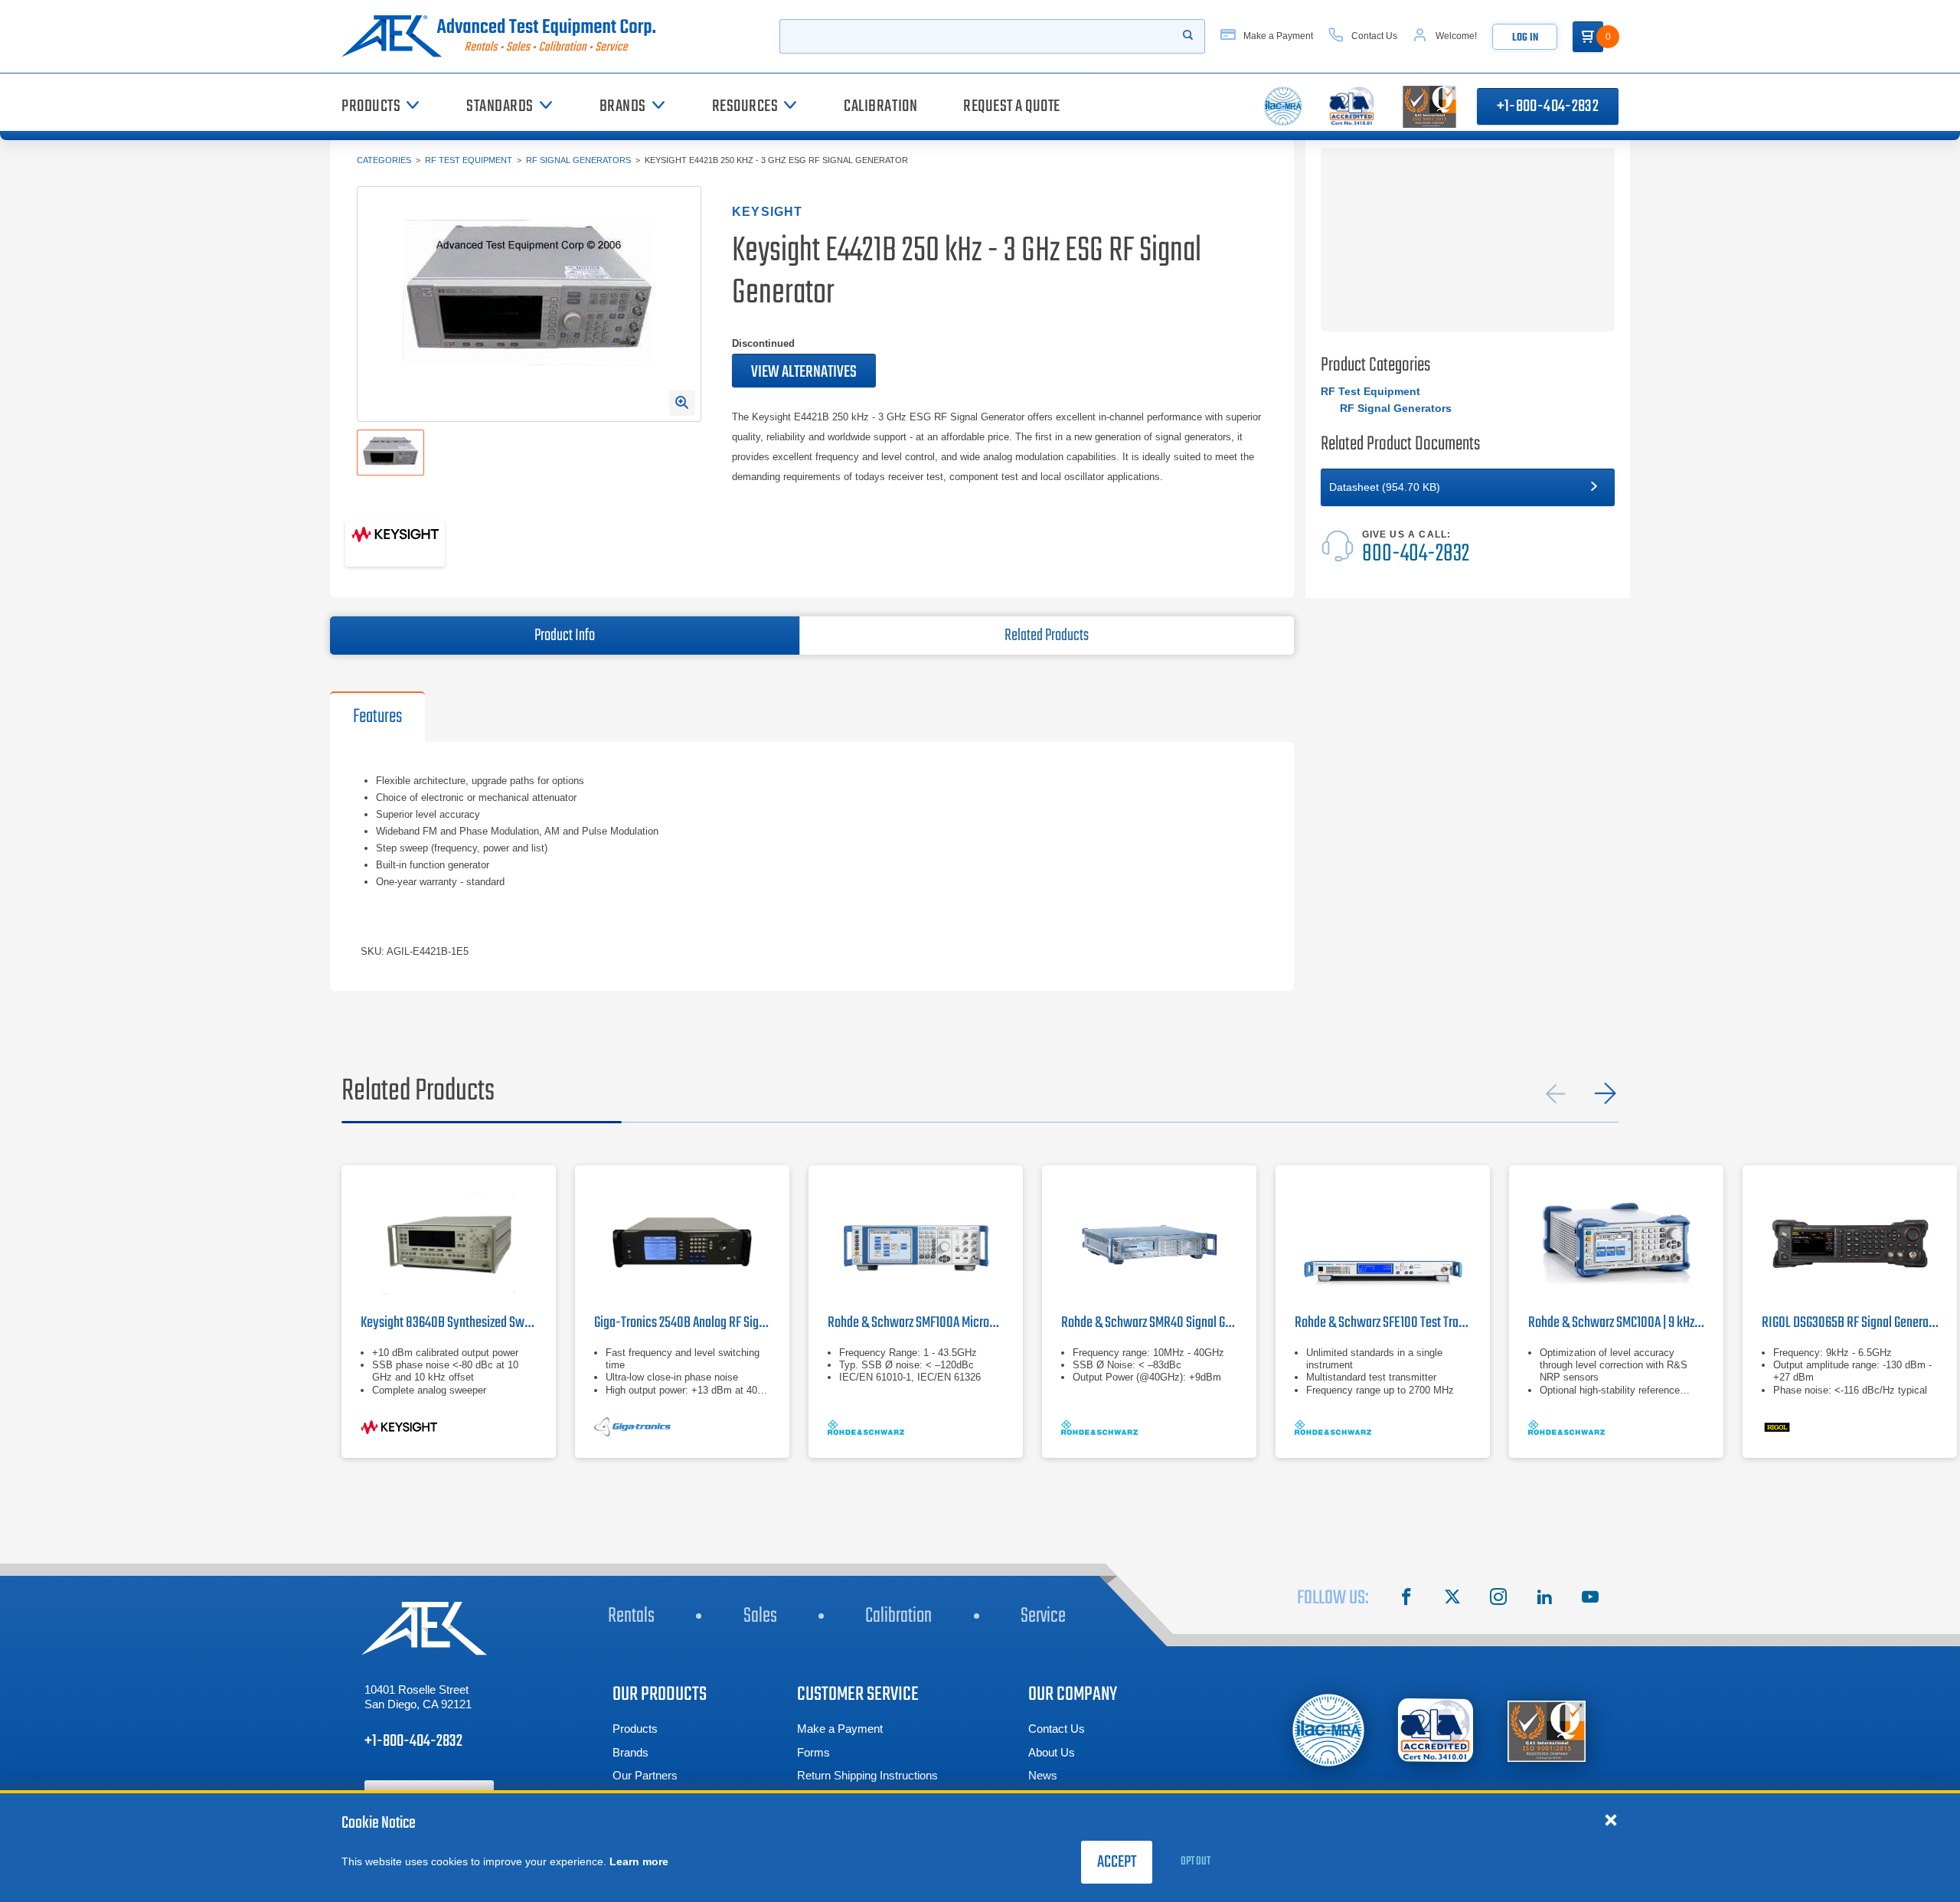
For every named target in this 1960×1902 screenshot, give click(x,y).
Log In (1525, 38)
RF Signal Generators (578, 160)
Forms (813, 1752)
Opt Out (1196, 1861)
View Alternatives (804, 372)
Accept (1117, 1862)
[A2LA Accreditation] (1436, 1730)
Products (635, 1729)
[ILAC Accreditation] (1329, 1730)
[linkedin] (1544, 1599)
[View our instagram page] (1498, 1599)
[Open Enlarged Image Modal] (682, 403)
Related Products (1047, 636)
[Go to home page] (505, 36)
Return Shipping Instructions (867, 1775)
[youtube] (1590, 1599)
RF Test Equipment (469, 160)
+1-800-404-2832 (1548, 106)
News (1043, 1775)
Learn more (639, 1861)
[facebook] (1406, 1599)
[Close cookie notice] (1611, 1819)
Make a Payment (840, 1729)
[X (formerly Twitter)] (1452, 1599)
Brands (630, 1752)
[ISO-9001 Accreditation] (1547, 1730)
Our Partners (645, 1775)
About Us (1052, 1752)
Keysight (768, 212)
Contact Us (1057, 1729)
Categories (384, 160)
